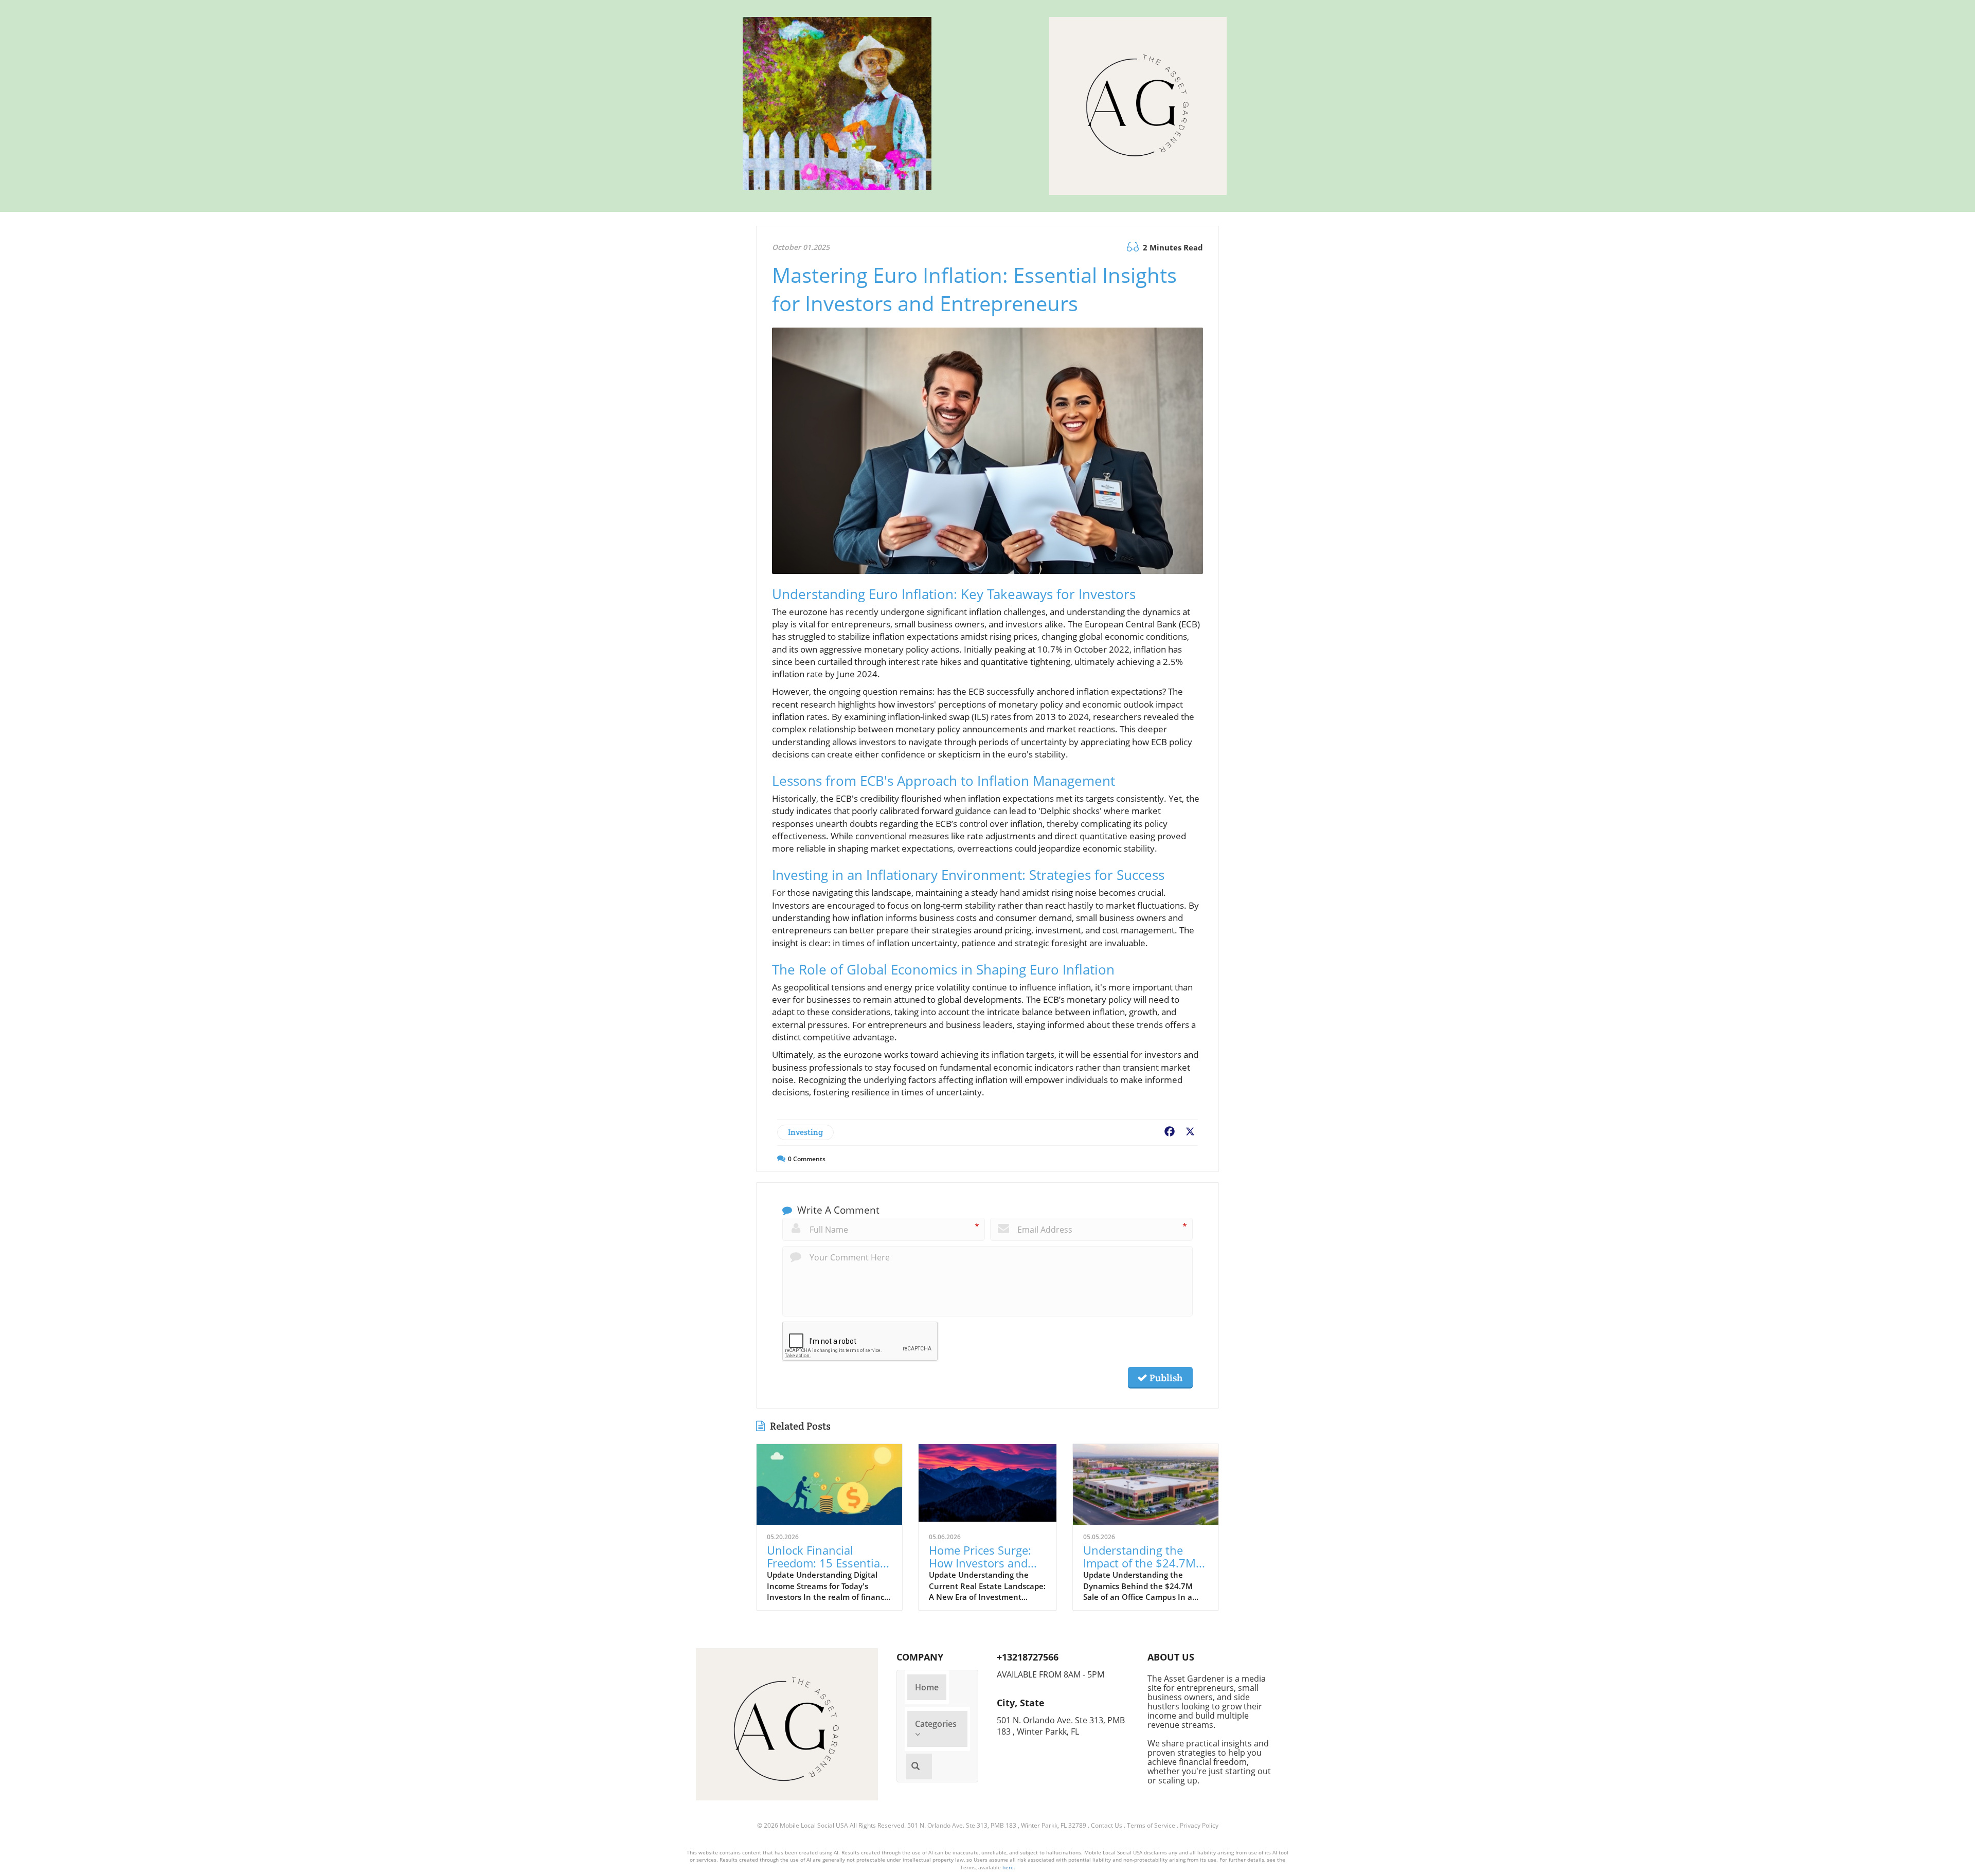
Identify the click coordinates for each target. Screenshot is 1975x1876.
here (1008, 1867)
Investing (805, 1132)
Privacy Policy (1199, 1825)
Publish (1165, 1378)
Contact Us (1107, 1825)
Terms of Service (1151, 1825)
